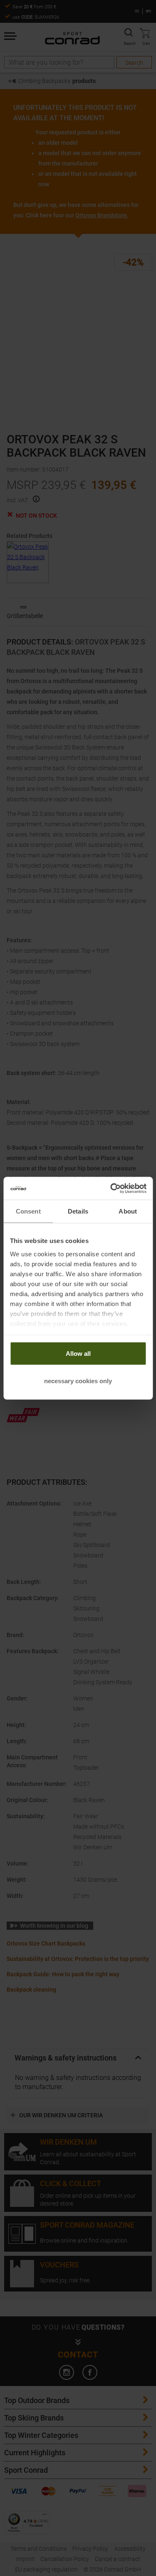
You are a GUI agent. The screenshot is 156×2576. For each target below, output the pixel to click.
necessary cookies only (78, 1380)
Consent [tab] (28, 1211)
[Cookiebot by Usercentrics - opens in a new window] (111, 1188)
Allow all (78, 1354)
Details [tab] (78, 1211)
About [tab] (128, 1211)
